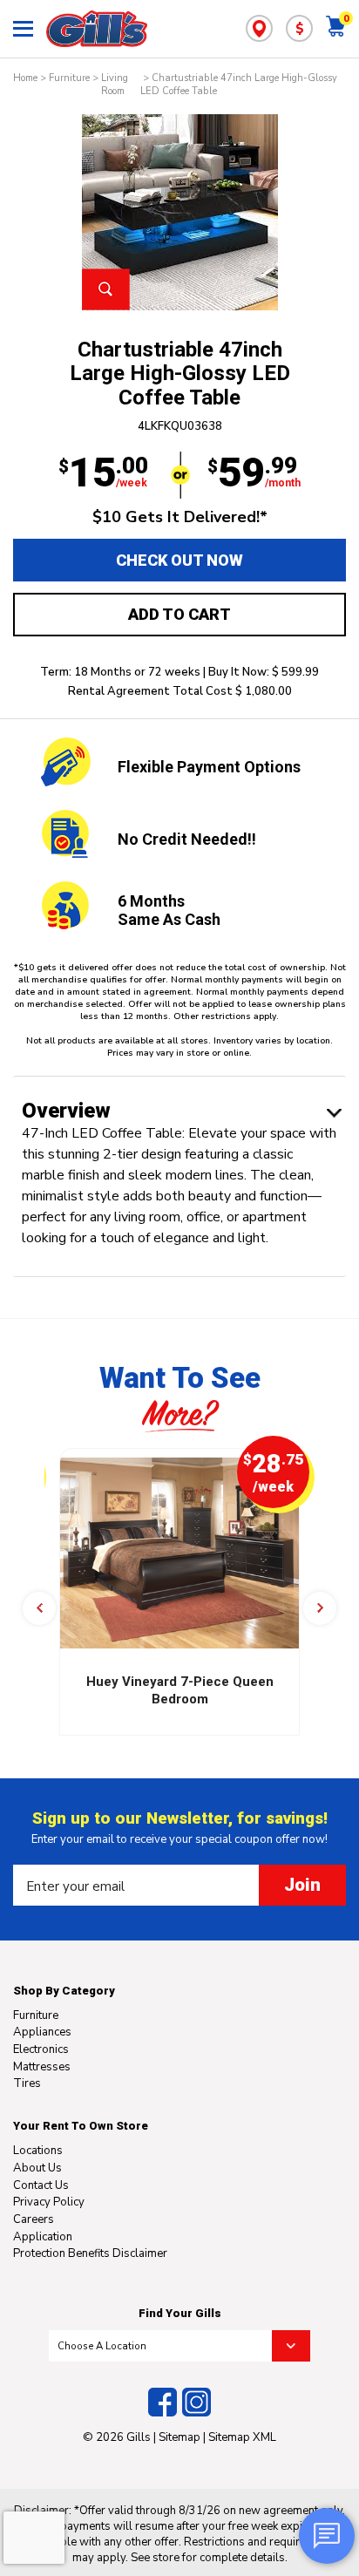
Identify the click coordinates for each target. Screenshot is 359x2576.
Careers (34, 2219)
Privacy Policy (49, 2202)
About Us (37, 2168)
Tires (27, 2083)
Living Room (115, 85)
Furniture (69, 78)
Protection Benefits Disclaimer (90, 2253)
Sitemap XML (242, 2437)
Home (25, 78)
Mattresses (42, 2067)
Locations (38, 2151)
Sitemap (179, 2437)
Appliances (42, 2032)
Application (43, 2237)
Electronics (41, 2049)
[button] (39, 1608)
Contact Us (41, 2185)
